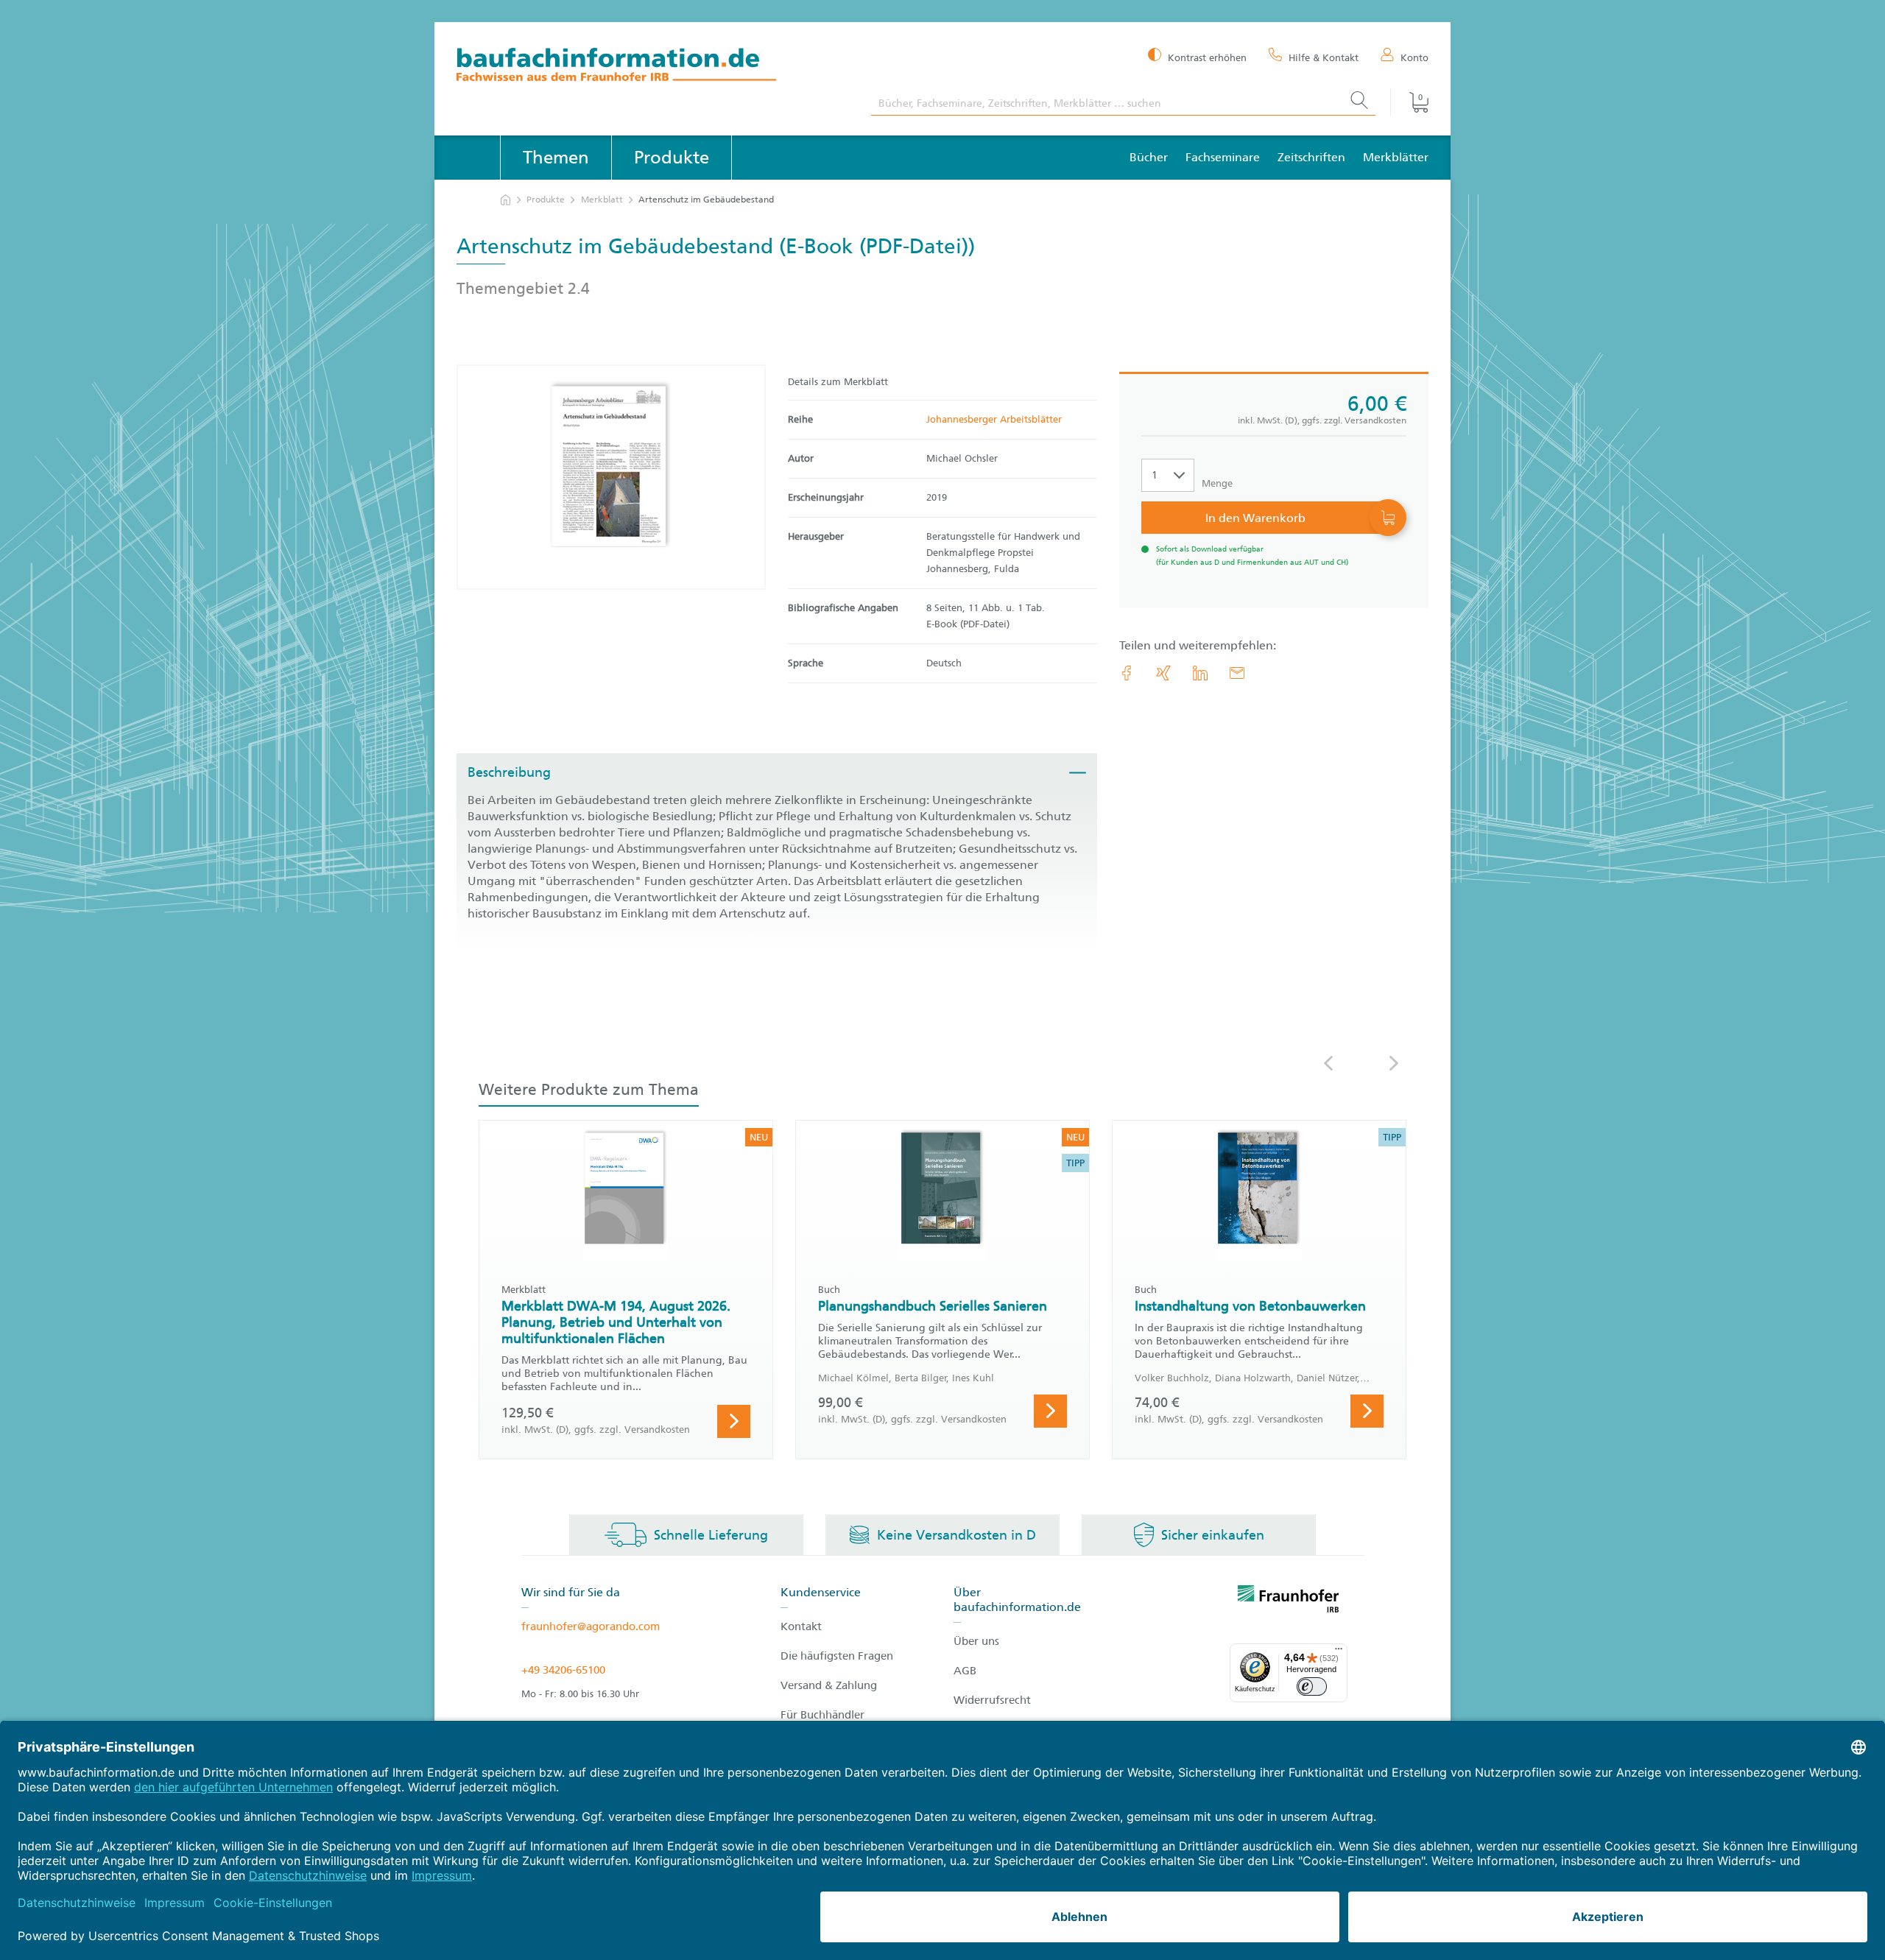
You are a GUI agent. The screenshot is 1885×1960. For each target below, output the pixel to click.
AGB (965, 1671)
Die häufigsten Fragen (837, 1656)
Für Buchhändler (822, 1715)
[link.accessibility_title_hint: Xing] (1163, 673)
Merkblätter (1396, 157)
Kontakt (801, 1626)
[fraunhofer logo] (1289, 1601)
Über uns (976, 1641)
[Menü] (1339, 1652)
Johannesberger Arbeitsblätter (994, 419)
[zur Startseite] (505, 200)
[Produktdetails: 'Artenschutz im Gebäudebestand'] (611, 477)
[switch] (1312, 1686)
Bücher (1149, 157)
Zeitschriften (1311, 157)
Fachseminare (1223, 157)
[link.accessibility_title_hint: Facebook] (1127, 673)
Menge (1217, 483)
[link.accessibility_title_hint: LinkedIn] (1200, 673)
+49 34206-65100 (563, 1670)
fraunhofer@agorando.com (591, 1626)
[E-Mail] (1237, 673)
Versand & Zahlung (829, 1685)
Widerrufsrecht (992, 1700)
